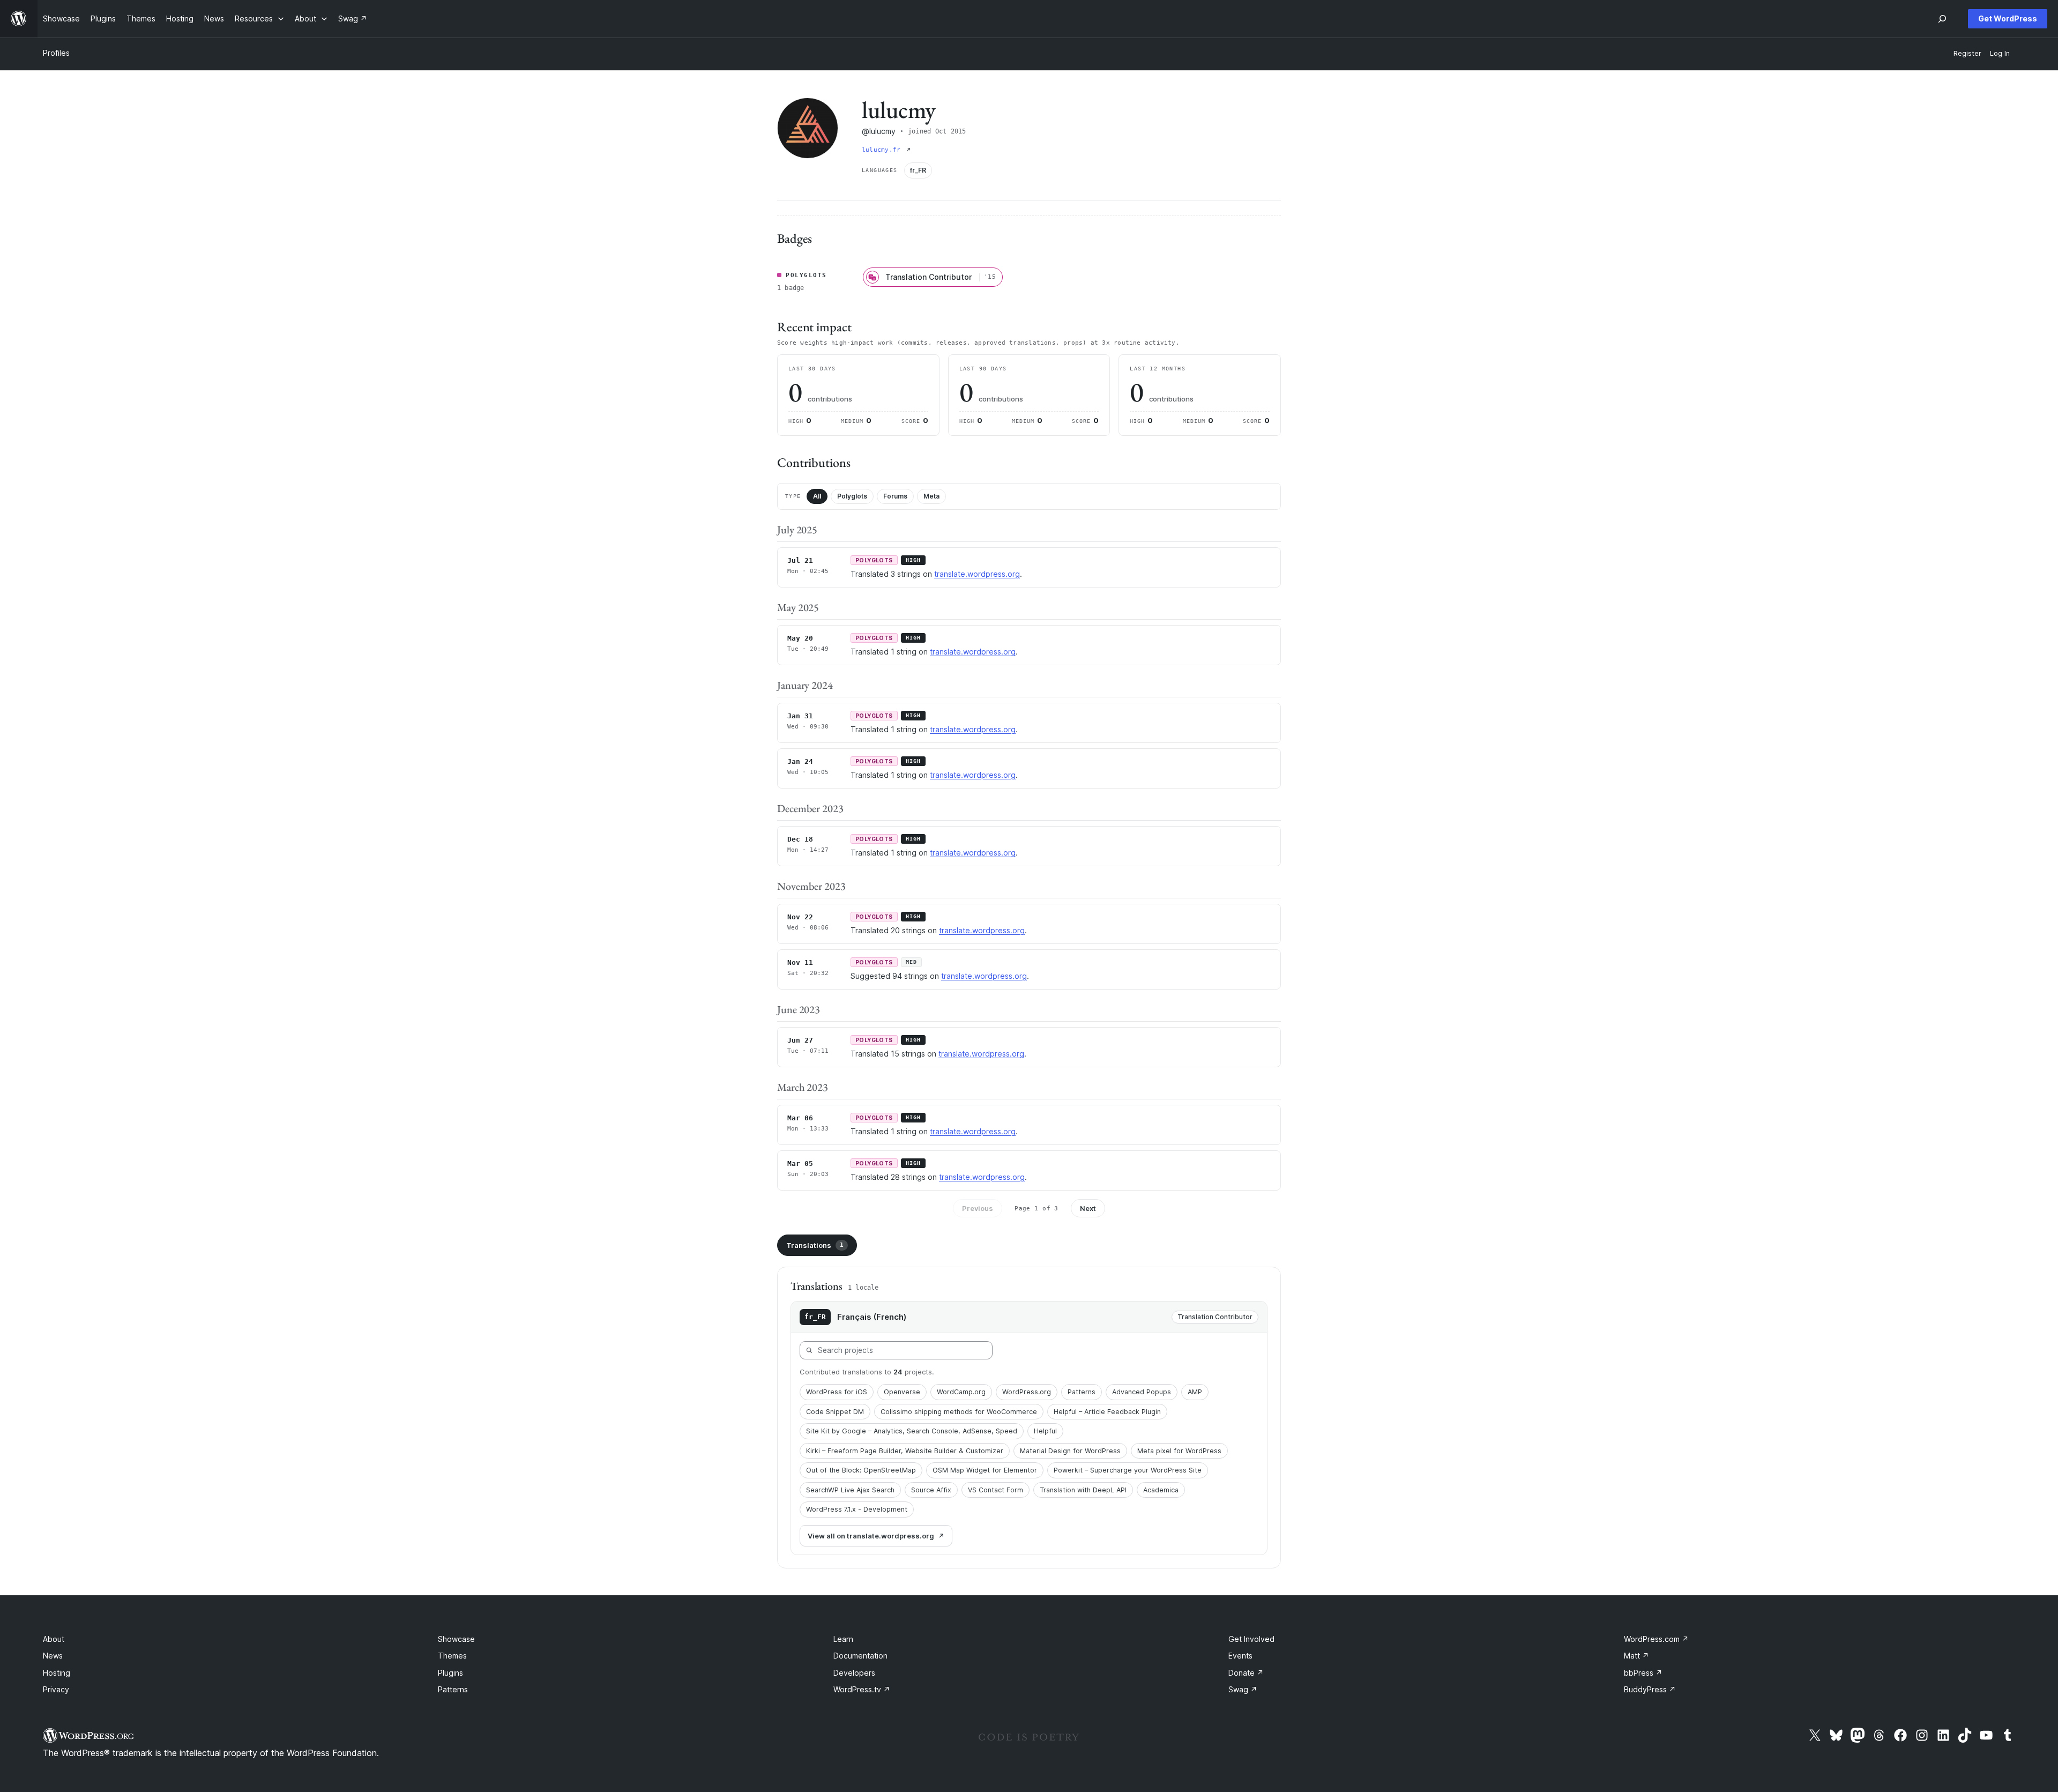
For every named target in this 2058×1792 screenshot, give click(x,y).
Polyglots (852, 496)
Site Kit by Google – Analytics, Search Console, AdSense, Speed (912, 1431)
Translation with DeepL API (1083, 1490)
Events (1240, 1656)
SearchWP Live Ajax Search (850, 1490)
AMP (1195, 1392)
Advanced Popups (1142, 1392)
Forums (895, 496)
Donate (1246, 1673)
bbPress (1643, 1673)
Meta (931, 496)
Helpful (1045, 1431)
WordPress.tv (862, 1689)
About (54, 1639)
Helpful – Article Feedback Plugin (1107, 1412)
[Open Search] (1942, 19)
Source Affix (931, 1490)
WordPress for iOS (837, 1392)
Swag (1243, 1689)
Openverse (902, 1392)
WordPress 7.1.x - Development (857, 1509)
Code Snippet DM (835, 1412)
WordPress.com (1656, 1639)
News (53, 1656)
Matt (1636, 1656)
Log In (2000, 53)
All (817, 496)
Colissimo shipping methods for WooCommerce (959, 1412)
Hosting (57, 1673)
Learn (843, 1639)
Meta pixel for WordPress (1179, 1451)
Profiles (56, 53)
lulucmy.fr (883, 150)
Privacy (56, 1689)
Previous (978, 1208)
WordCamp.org (961, 1392)
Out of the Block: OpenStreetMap (861, 1470)
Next (1088, 1208)
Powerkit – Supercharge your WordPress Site (1128, 1470)
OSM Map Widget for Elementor (985, 1470)
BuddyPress (1650, 1689)
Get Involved (1251, 1639)
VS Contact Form (996, 1490)
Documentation (860, 1656)
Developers (854, 1673)
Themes (452, 1656)
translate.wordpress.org (977, 574)
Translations (815, 1245)
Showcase (456, 1639)
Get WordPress (2008, 18)
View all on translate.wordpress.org (871, 1536)
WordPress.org (1027, 1392)
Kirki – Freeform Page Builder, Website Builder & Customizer (905, 1451)
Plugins (450, 1673)
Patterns (1082, 1392)
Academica (1161, 1490)
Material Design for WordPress (1070, 1451)
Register (1967, 53)
